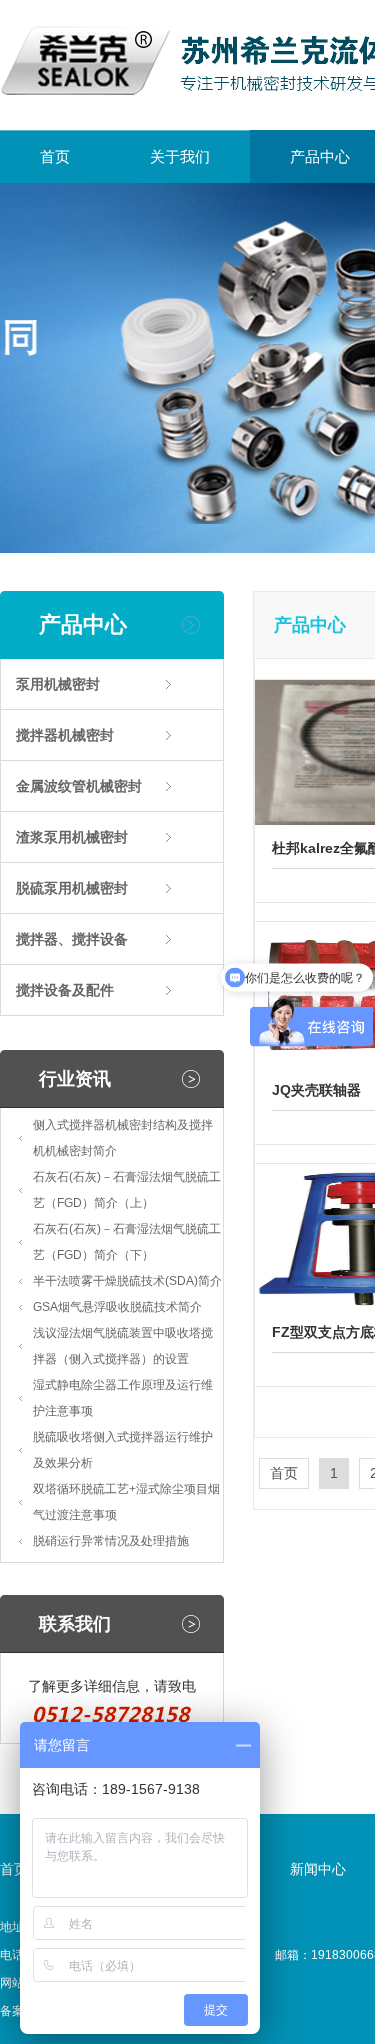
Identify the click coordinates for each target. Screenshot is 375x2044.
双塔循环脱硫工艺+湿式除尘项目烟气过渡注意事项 (126, 1502)
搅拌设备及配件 (65, 990)
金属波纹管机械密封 (79, 786)
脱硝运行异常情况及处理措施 (111, 1541)
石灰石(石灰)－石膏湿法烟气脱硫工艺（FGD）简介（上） (127, 1190)
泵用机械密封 (58, 684)
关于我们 (180, 156)
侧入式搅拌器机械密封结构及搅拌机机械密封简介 (123, 1138)
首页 (55, 156)
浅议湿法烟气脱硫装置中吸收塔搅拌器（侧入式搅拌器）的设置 (123, 1346)
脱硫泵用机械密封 (72, 888)
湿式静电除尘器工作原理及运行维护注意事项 (123, 1398)
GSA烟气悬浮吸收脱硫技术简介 (117, 1307)
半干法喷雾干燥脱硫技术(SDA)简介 (127, 1281)
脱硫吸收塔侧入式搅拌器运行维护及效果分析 (123, 1450)
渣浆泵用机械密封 (72, 837)
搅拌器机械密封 (65, 735)
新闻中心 (318, 1869)
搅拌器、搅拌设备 (72, 939)
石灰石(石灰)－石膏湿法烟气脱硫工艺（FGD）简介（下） (127, 1242)
